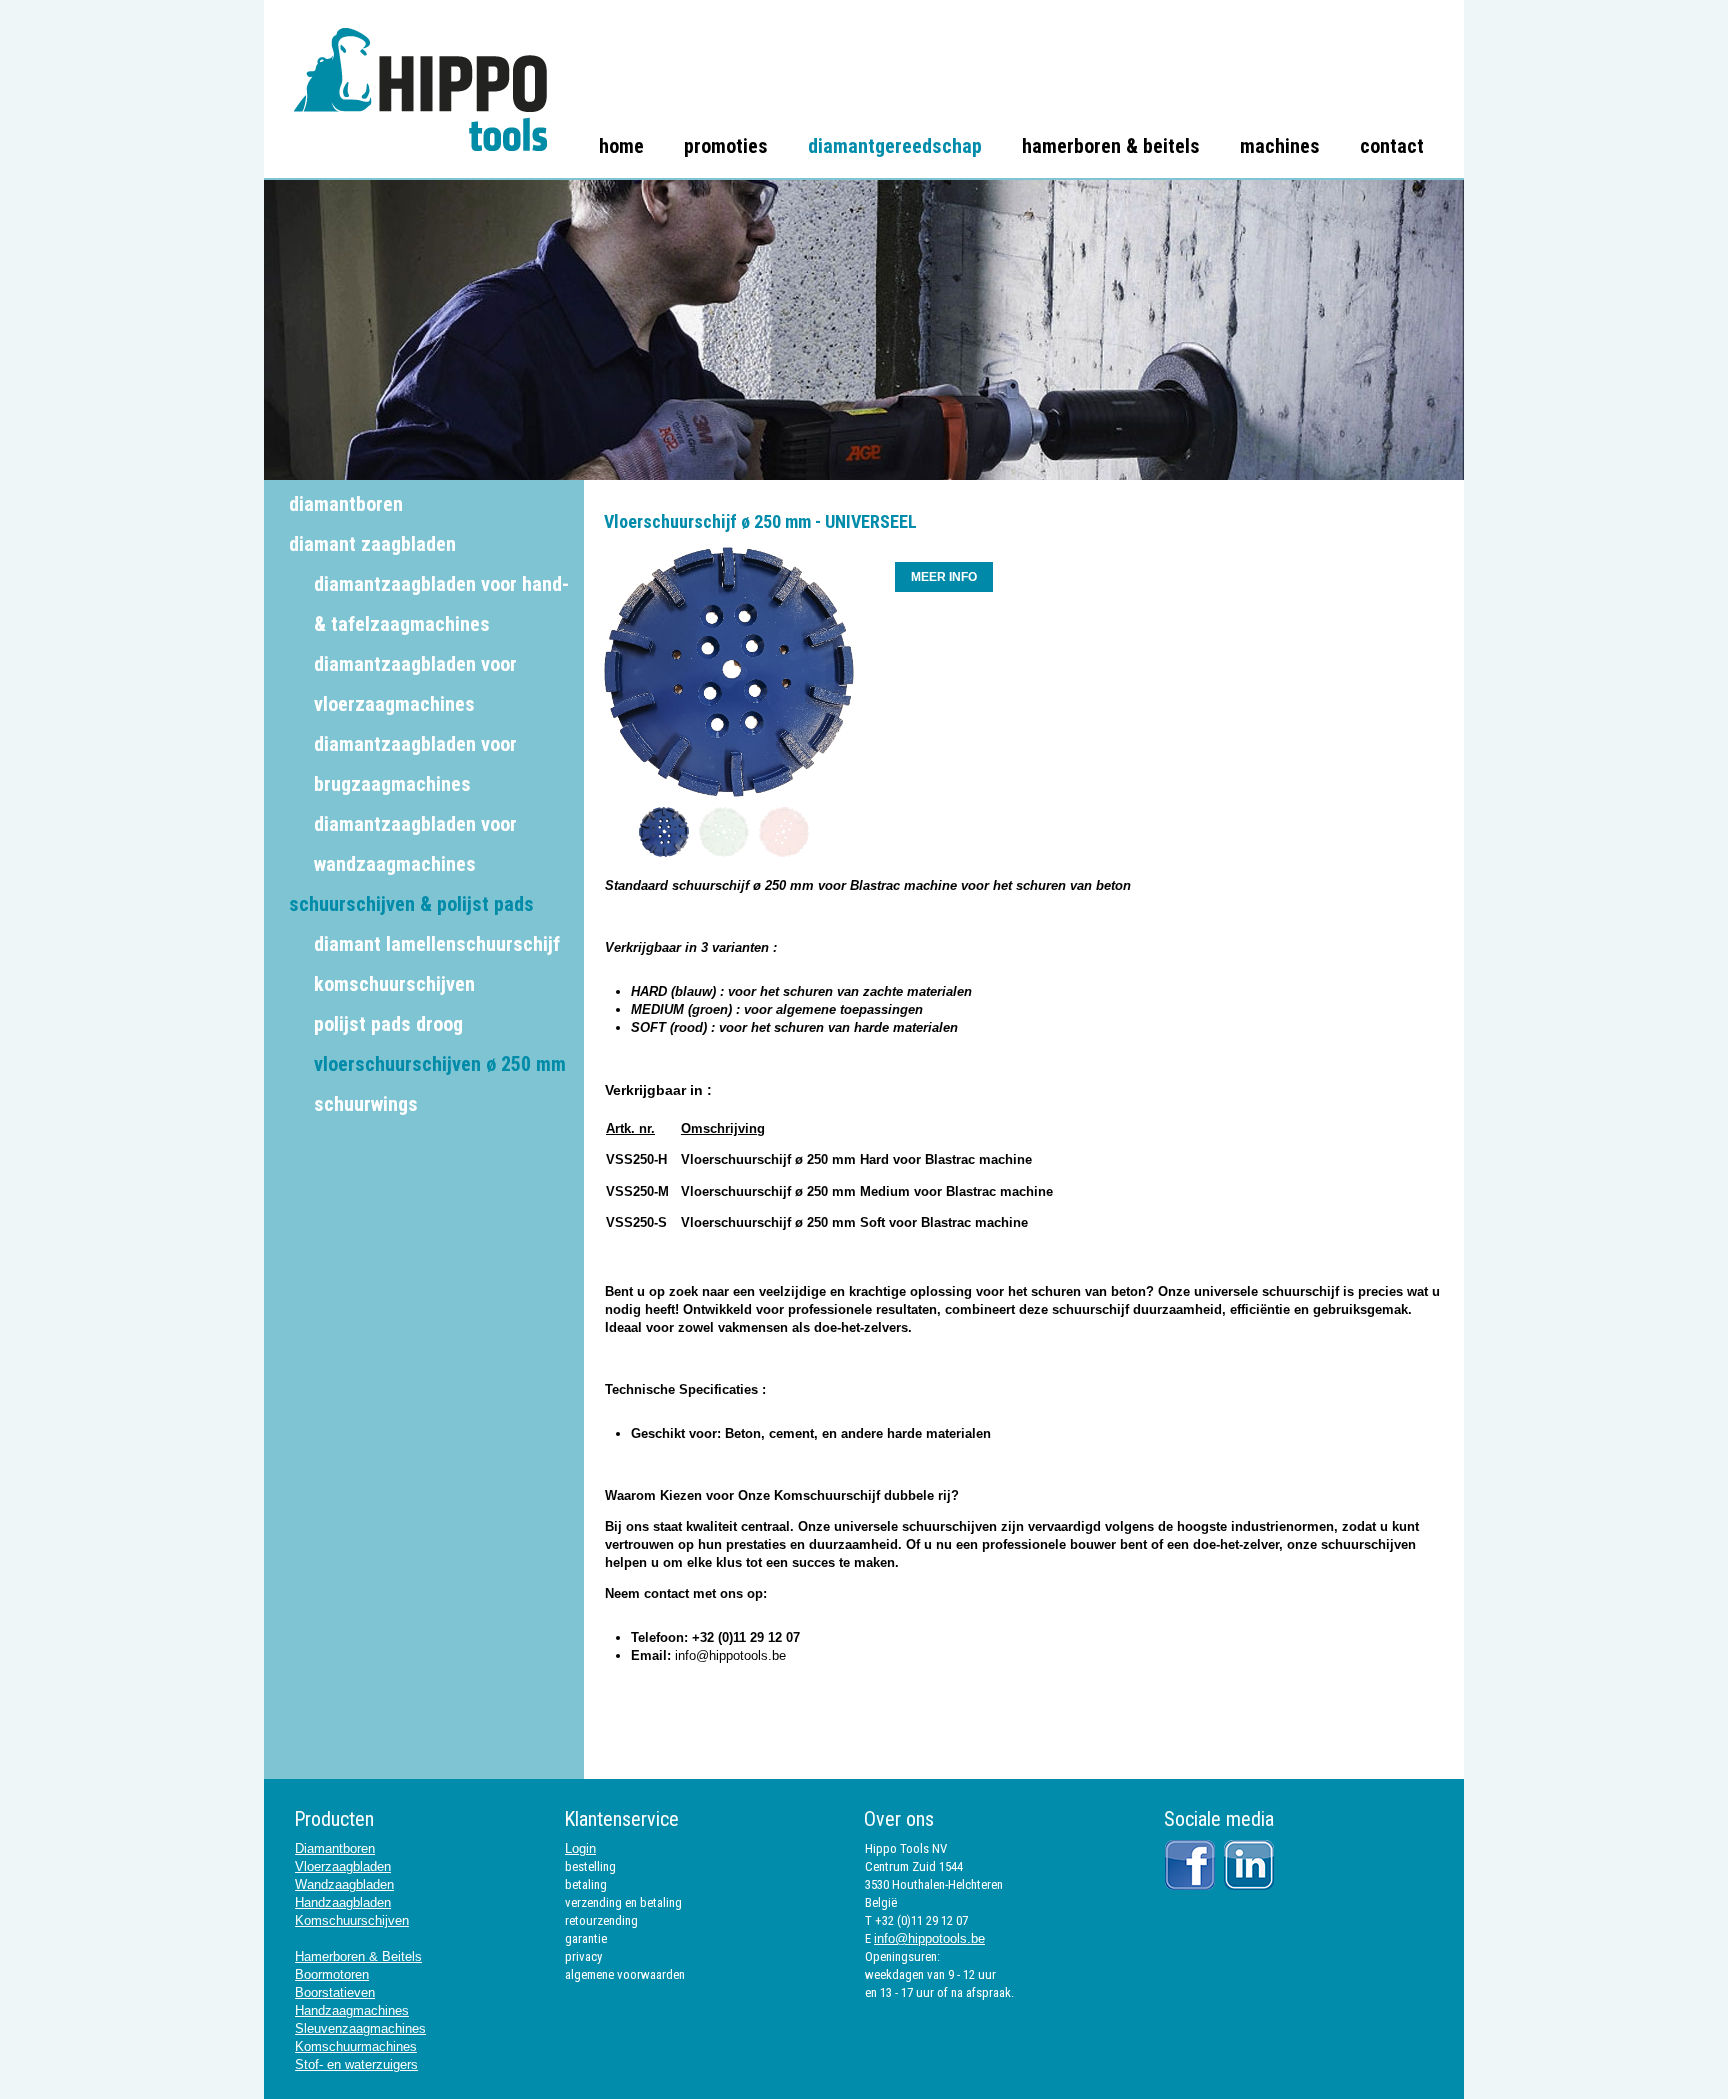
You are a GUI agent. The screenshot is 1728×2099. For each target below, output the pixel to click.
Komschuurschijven (352, 1920)
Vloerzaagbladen (343, 1866)
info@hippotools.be (730, 1655)
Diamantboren (335, 1848)
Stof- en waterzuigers (356, 2064)
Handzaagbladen (343, 1902)
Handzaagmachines (352, 2010)
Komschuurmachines (356, 2046)
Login (580, 1848)
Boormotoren (332, 1974)
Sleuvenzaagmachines (360, 2028)
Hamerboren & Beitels (358, 1956)
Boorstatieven (335, 1992)
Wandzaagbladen (344, 1884)
